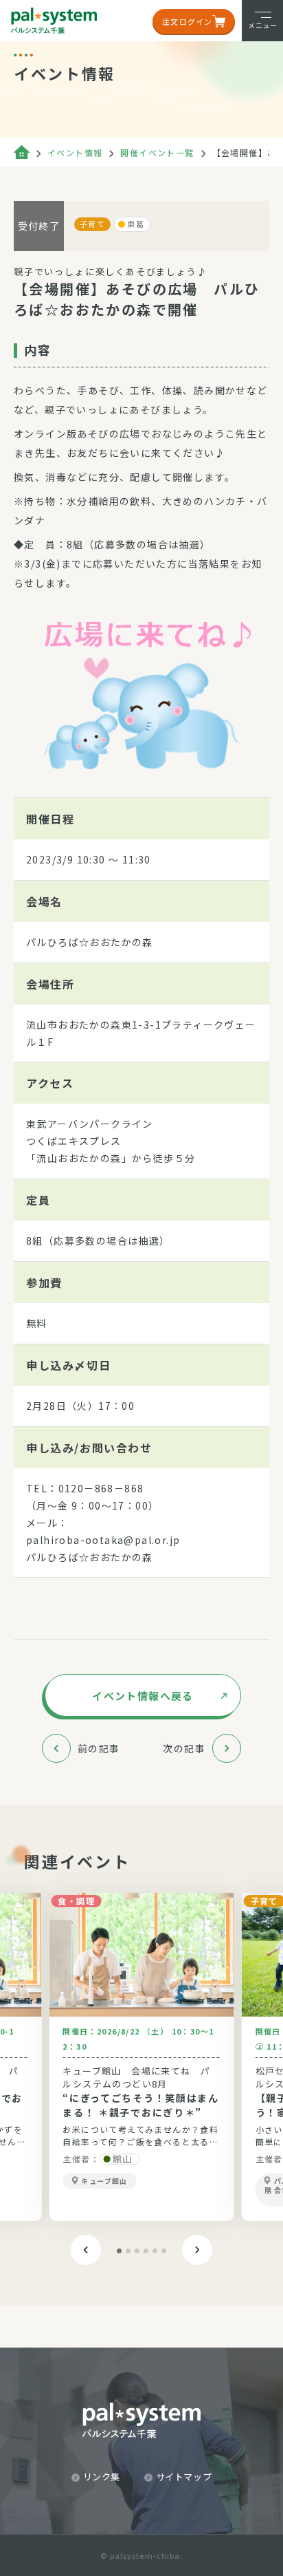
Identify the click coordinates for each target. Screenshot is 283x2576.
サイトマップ (184, 2477)
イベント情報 (75, 152)
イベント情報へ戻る (143, 1696)
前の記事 (99, 1748)
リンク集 (102, 2477)
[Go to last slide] (86, 2250)
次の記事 (184, 1748)
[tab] (119, 2251)
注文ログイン (187, 21)
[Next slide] (197, 2250)
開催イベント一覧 (157, 152)
